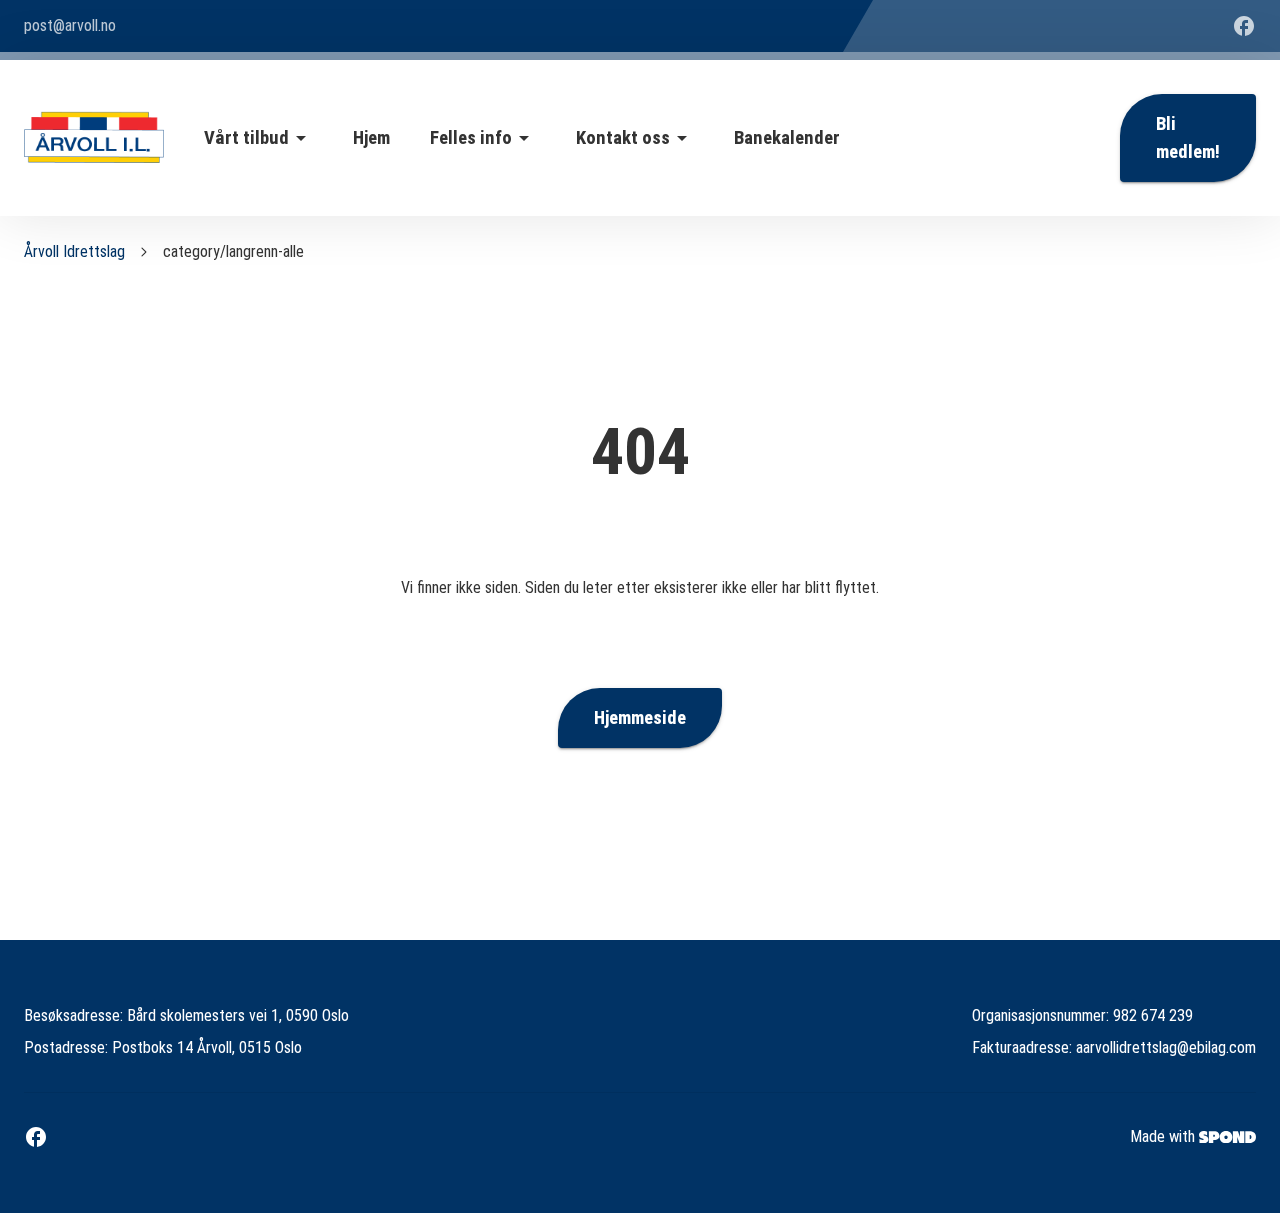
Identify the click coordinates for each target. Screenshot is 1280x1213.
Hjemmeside (640, 718)
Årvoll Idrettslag (74, 251)
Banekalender (787, 138)
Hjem (371, 138)
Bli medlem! (1188, 138)
